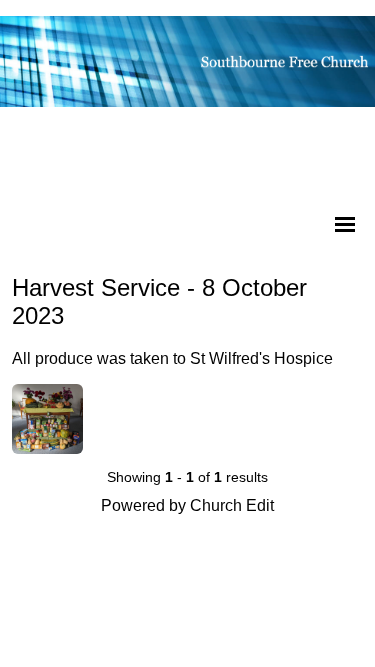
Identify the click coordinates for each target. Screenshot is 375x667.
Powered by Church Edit (187, 505)
